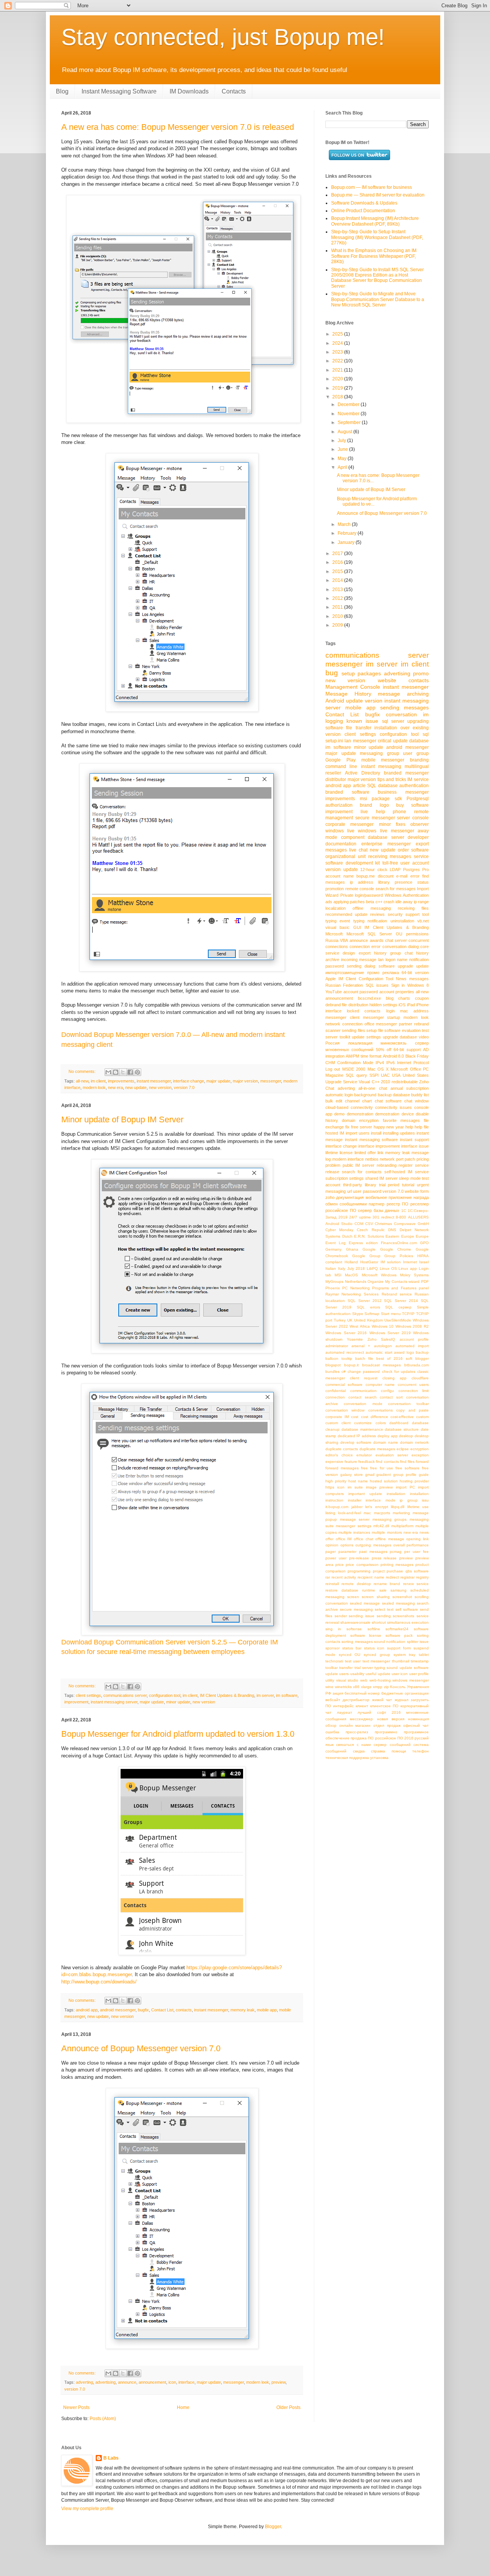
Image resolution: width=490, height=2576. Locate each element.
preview (278, 2382)
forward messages (342, 1468)
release (332, 1172)
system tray (405, 1655)
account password (361, 992)
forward (422, 1462)
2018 (338, 397)
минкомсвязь (394, 1043)
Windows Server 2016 (346, 1333)
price (340, 1565)
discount (386, 876)
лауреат (345, 1712)
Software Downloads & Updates (364, 203)
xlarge (366, 1687)
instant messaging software (372, 1140)
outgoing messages (373, 1545)
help (409, 1127)
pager (331, 1552)
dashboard (399, 1423)
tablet (424, 1655)
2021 (338, 370)
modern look (94, 1087)
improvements (121, 1081)
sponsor (332, 1648)
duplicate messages (377, 1449)
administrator (337, 1346)
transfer (346, 1668)
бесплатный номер (362, 1693)
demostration (387, 1114)
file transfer (359, 728)
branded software (347, 792)
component (353, 837)
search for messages (396, 889)
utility (330, 1680)
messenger (271, 1081)
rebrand (421, 1024)
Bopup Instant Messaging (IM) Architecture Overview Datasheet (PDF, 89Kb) (375, 221)
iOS (402, 1005)
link (381, 1153)
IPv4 (380, 1063)
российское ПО (341, 1210)
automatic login (339, 1095)
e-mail (402, 876)
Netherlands (356, 1281)
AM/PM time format (363, 1056)
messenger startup (382, 1017)
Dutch (347, 1236)
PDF (425, 1281)
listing (330, 1513)
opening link (417, 1539)
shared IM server (381, 1178)
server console (413, 818)
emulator (364, 1455)
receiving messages (390, 856)
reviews (377, 914)
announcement (152, 2382)
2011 (338, 607)
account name (340, 876)
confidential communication (351, 1391)
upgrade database (400, 1037)
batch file (364, 1358)
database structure (402, 1429)
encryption (369, 1120)
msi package (375, 799)
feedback (367, 1462)
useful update (378, 1674)
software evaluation (402, 1030)
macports (382, 1513)
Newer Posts (76, 2407)
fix (347, 1127)
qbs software (417, 1571)
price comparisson (362, 1565)
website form (417, 1191)
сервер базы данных (379, 1210)
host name (358, 1481)
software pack (399, 1635)
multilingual (417, 766)
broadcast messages (382, 1365)
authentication (414, 786)
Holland (351, 1262)
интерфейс (343, 1706)
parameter (347, 1552)
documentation (341, 844)
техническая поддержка (347, 1758)
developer (418, 837)
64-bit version (415, 973)
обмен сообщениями (346, 1204)
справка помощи (389, 1751)
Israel (424, 1262)
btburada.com (416, 1365)
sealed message (365, 1603)
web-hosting (380, 1680)
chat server (396, 940)
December (349, 404)
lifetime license (339, 1153)
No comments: (83, 1071)
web (364, 1680)
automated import (412, 1346)
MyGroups (334, 1281)
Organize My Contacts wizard (394, 1281)
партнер (376, 1204)
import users (358, 1133)
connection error (365, 947)
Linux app (408, 1268)
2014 (338, 580)
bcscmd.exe (369, 998)
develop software (356, 1442)
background (365, 1095)
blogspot (333, 1365)
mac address (414, 1011)
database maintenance (362, 1429)
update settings (366, 1037)
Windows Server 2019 (390, 1333)
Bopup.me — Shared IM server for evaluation (378, 195)
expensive (334, 1462)
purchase (395, 1571)
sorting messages (357, 1642)
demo (339, 1114)
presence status (412, 882)
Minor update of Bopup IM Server (122, 1119)
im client (98, 1081)
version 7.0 (184, 1087)
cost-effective (402, 1417)
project (379, 1571)
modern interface (348, 1159)
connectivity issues (394, 1107)
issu (425, 1500)
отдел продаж (387, 1725)
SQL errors (368, 1307)
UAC (385, 1075)
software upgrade (396, 966)
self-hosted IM (398, 1172)
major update (218, 1081)
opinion (332, 1545)
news (424, 1532)
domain (349, 1120)
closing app (394, 1378)
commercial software (344, 1385)
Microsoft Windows (379, 1275)
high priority (336, 1481)
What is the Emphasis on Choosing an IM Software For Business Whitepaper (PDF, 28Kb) (374, 256)
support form (399, 1648)
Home (183, 2407)
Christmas (383, 1224)
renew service (416, 1584)
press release (384, 1558)
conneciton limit (414, 1391)
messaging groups (390, 1519)
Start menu (391, 1314)
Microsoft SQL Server (369, 934)
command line (341, 766)
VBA (344, 940)
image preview (380, 1487)
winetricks (343, 1687)
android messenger (118, 2010)
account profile (414, 1339)
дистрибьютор (356, 1700)
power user (336, 1558)
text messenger (376, 1661)
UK (350, 1320)
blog (390, 998)
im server (265, 1695)
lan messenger (360, 741)
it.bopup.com (337, 1507)
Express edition (363, 1243)
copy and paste (412, 1410)
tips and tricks (392, 780)
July (342, 441)
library (384, 882)
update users (337, 1674)
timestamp (420, 1661)
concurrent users (413, 1385)
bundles (332, 1372)
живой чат (382, 1700)
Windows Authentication (407, 895)
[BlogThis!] (116, 1072)
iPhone (422, 1005)
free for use (381, 1468)
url (350, 1191)
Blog (62, 91)
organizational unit (345, 856)
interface (186, 2382)
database (419, 741)
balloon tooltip (339, 1358)
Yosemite (355, 1339)
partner (406, 1024)
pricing (423, 1159)
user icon (400, 1674)
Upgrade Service (341, 1082)
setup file (375, 1030)
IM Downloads (189, 91)
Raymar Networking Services (352, 1294)
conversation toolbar (408, 1404)
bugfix (143, 2010)
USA (396, 1075)
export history (373, 953)
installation (396, 1494)
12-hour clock (374, 870)
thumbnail (401, 1661)
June (343, 449)
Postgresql (418, 799)
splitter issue (418, 1642)
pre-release (359, 1558)
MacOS (351, 1275)
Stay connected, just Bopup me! (223, 37)
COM (359, 1224)
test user (353, 1661)
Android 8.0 (393, 1056)
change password (364, 1372)
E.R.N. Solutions (369, 1236)
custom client (338, 1423)
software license (366, 1635)
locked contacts (364, 1011)
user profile (419, 1674)
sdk (398, 799)
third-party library (360, 1185)
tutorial (408, 1185)
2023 (338, 352)
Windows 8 (418, 985)
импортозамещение (345, 973)
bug (332, 673)
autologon (383, 1346)
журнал (402, 1700)
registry (422, 1577)
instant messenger (154, 1081)
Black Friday (417, 1056)
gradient (384, 1475)
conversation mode (363, 1404)
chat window (416, 1101)
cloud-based (337, 1107)
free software (408, 1468)
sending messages (404, 707)
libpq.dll (398, 1507)
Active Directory (363, 773)
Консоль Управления (409, 1687)
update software (414, 1668)
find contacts (387, 1462)
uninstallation (402, 921)
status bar (352, 1648)
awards (377, 940)
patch (410, 1159)
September (350, 423)
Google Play (341, 760)
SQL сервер (398, 1307)
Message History (348, 694)
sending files (353, 1030)
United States (416, 1075)
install (376, 1133)
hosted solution (384, 1481)
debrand (333, 1005)
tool (425, 914)
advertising (105, 2382)
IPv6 (390, 1063)
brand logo (374, 805)
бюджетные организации (405, 1693)
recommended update (346, 914)
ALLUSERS (418, 1217)
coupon (422, 998)
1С (404, 1211)
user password (367, 1191)
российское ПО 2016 (394, 1738)
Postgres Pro (416, 870)
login (390, 1011)
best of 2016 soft (394, 1358)
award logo (404, 1352)
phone (399, 812)
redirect (392, 1577)
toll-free (390, 863)
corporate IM (337, 1417)
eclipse (403, 1449)
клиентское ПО (384, 1706)
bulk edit (334, 1101)
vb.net (423, 921)
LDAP (395, 870)
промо (373, 973)
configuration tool (165, 1695)
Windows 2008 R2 (412, 1326)
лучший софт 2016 (379, 1712)
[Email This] (108, 1072)
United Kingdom (368, 1320)
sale (383, 1590)
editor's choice (339, 1455)
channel (352, 1101)
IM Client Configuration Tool (366, 979)
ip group (409, 1500)
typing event (338, 921)
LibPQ (372, 1268)
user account (415, 863)
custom (422, 1417)
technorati (334, 1661)
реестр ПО (398, 1204)
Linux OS (388, 1268)
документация (350, 1197)
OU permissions (412, 934)
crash (389, 902)
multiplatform (402, 1526)
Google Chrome (396, 1249)
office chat (363, 1539)
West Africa (360, 1326)
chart (367, 1101)
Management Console (353, 687)
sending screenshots (396, 1616)
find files (407, 1462)
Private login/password (362, 895)
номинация (418, 1719)
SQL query (356, 1075)
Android (335, 701)
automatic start (379, 1352)
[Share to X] (123, 1072)
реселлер (420, 1204)
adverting (84, 2382)
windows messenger (411, 1680)
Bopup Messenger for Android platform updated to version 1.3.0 (178, 1734)
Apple (331, 979)
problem (333, 1165)
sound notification (390, 1642)
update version (364, 701)
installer (355, 1500)
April (343, 467)
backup (422, 1352)
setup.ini (334, 741)
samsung (399, 1590)
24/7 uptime (360, 1217)
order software (413, 850)
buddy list (420, 1095)
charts (404, 998)
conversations (381, 1410)
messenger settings (353, 1526)
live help (373, 812)
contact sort (391, 1397)
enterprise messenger (386, 844)
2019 (338, 388)
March (345, 524)
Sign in (398, 985)
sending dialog (361, 966)
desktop (406, 1436)
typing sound (386, 1668)
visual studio (347, 1680)
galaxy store (352, 1475)
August (345, 432)
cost (355, 1417)
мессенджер (361, 1719)
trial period (389, 1185)
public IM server (359, 1165)
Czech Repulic (371, 1230)
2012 (338, 598)
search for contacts (362, 1172)
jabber (357, 1507)
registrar (408, 1577)
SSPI (374, 1075)
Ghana (352, 1249)
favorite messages (401, 1120)
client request (364, 1378)
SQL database (382, 786)
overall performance (411, 1545)
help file (422, 1127)
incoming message (359, 960)
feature (351, 1462)
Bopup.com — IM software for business (372, 187)
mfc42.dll (381, 1526)
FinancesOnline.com (399, 1243)
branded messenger (406, 773)
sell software (407, 1609)
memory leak (243, 2010)
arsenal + (361, 1346)
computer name (380, 1385)
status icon (374, 1648)
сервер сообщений (392, 1745)
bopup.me (366, 876)
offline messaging (372, 908)
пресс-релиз (357, 1732)
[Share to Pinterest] (137, 1072)
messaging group (380, 753)
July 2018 (356, 1268)
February (348, 533)
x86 (356, 1687)
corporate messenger (350, 824)
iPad (411, 1005)
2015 (338, 572)
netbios (372, 1159)
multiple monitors (387, 1532)
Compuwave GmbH (411, 1224)
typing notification (370, 921)
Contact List (162, 2010)
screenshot (402, 1597)
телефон (421, 1751)
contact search (363, 1397)
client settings (88, 1695)
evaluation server (392, 1455)
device (408, 1114)
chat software (388, 1101)
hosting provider (414, 1481)
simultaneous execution (408, 1622)
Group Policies (399, 1256)
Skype (358, 1314)
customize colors (370, 1423)
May (343, 459)
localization (336, 908)
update (422, 966)
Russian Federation (344, 985)
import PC (405, 1487)
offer (329, 1539)
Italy (342, 1268)
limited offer (365, 1153)
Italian (331, 1268)
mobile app (267, 2010)
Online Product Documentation (363, 211)
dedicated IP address (357, 1436)
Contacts (234, 91)
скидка (359, 1751)
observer (420, 824)
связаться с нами (354, 1745)
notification (419, 960)
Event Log (336, 1243)
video (424, 1037)
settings (356, 1178)
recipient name (371, 1577)
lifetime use (418, 1507)
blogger (422, 1358)
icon (172, 2382)
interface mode (381, 1500)
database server (386, 837)
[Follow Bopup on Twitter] (359, 159)
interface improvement (379, 1146)
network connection (344, 1024)
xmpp (378, 1687)
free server (362, 1127)
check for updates (399, 1372)
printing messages (397, 1565)
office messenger (381, 1024)
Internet (410, 1262)
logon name (397, 960)
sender (341, 1616)
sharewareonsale (355, 1622)
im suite (355, 1487)
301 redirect (383, 1217)
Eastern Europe (400, 1236)
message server (355, 1519)
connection (335, 1397)
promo (421, 673)
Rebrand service (397, 1294)
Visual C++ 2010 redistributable (388, 1082)
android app (87, 2010)
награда (421, 1197)
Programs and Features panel (400, 1288)
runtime (369, 1590)
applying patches (349, 902)
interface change (189, 1081)
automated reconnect (345, 1352)
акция (338, 1693)
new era (115, 1087)
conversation (401, 714)
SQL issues (377, 985)
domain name (386, 1442)
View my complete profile (87, 2509)
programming (359, 1571)
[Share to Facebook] (130, 1072)
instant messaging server (114, 1702)
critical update (393, 741)
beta (370, 902)
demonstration (360, 1114)
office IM (344, 1539)
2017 (338, 554)
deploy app (388, 1436)
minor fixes (392, 824)
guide (424, 1475)
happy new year (389, 1127)
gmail (370, 1475)
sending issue (362, 1616)
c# (344, 1372)
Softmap (372, 1314)
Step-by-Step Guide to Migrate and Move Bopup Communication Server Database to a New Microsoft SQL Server (378, 299)
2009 (338, 625)
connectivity (362, 1107)
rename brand (387, 1584)
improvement (76, 1702)
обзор (331, 1725)
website (387, 680)
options (347, 1545)
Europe (422, 1236)
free (364, 1468)
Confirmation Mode (355, 1063)
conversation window (345, 1410)
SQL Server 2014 (401, 1301)
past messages (373, 1552)
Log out (333, 1069)
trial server (364, 1668)
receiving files (413, 908)
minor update (178, 1702)
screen (353, 1597)
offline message (390, 1539)
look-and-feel (350, 1513)
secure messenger (375, 818)
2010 (338, 616)
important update (365, 1494)
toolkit (345, 1037)
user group (416, 753)
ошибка (332, 1732)
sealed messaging (399, 1603)
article (359, 786)
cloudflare (420, 1378)
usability (357, 1674)
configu (387, 1391)
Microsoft (334, 934)
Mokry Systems (414, 1275)
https (330, 1487)
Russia (332, 940)
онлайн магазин (355, 1725)
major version (245, 1081)
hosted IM (335, 1133)
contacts (184, 2010)
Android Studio (339, 1224)
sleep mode (410, 1178)
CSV (369, 1224)
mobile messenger (383, 760)
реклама (391, 973)
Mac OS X (378, 1069)
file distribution (355, 1005)
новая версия (391, 1719)
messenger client (342, 1017)
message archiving (403, 694)
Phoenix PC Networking (348, 1288)
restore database (342, 1590)
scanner (333, 1030)
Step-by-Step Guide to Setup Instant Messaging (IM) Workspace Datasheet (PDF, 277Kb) (377, 237)
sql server (393, 721)
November (349, 414)
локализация (360, 1043)
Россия (332, 1043)
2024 (338, 343)
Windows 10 (383, 1326)
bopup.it (351, 1365)
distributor (336, 780)
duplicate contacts (342, 1449)
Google (369, 1249)
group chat (401, 953)
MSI (338, 1275)
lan (381, 960)
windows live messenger (386, 831)
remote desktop (356, 1584)
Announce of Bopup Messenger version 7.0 (141, 2048)
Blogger (273, 2527)
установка (379, 1758)
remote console (360, 889)
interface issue (415, 1146)
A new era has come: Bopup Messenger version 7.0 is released (178, 127)
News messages (412, 979)
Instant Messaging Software (119, 91)
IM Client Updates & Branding (227, 1695)
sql (426, 734)
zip (386, 1687)
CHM (330, 1063)
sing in (333, 1629)
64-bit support (407, 1050)
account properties (397, 992)
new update (136, 1087)
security (395, 914)
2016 (338, 562)
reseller (333, 773)
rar (328, 1577)
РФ (328, 1693)
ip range (421, 902)
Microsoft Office (406, 1069)
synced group (377, 1655)
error (415, 876)
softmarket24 (397, 1629)
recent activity (344, 1577)
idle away (404, 902)
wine (329, 1687)
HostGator (369, 1262)
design (349, 953)
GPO (424, 1243)
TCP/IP (408, 1314)
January (347, 542)
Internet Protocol (413, 1063)
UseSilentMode (398, 1320)
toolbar (332, 1668)
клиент (362, 1706)
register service (414, 1165)
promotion (335, 889)
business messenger (403, 792)
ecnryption (420, 1449)
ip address (362, 882)
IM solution (391, 1262)
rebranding (387, 1165)
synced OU (350, 1655)
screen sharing (376, 1597)
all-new (82, 1081)
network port (392, 1159)
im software (287, 1695)
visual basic (337, 927)
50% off (384, 1050)
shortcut (379, 1622)
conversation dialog (401, 947)
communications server (125, 1695)
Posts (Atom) (103, 2419)
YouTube (334, 992)
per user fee (416, 1552)
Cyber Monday (339, 1230)
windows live (340, 831)
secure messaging (356, 1609)
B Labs (111, 2458)
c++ (379, 902)
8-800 (401, 1217)
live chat (358, 850)
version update (342, 870)
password (335, 966)
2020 (338, 379)
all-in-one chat (372, 1088)
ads (329, 902)
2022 (338, 361)
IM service (418, 780)
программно (386, 1732)
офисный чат (416, 1725)
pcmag (396, 1552)
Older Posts (288, 2407)
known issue (362, 721)
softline (374, 1629)
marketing (401, 1513)
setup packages (361, 673)
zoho (330, 1197)
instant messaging (381, 766)
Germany (333, 1249)
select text (384, 1609)
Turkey (340, 1320)
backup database (394, 1095)
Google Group (366, 1256)
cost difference (375, 1417)
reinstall (332, 1584)
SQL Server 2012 (365, 1301)
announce (127, 2382)
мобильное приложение (389, 1197)
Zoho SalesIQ (381, 1339)
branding (419, 760)
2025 (338, 334)
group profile (405, 1475)
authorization (339, 805)
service (421, 856)
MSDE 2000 (354, 1069)
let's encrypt (377, 1507)
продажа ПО (362, 1738)
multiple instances (354, 1532)
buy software (412, 805)
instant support (414, 1140)
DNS (392, 1230)
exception (420, 1455)
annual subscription (410, 1088)
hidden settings (383, 1005)
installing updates (399, 1133)
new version (160, 1087)
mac (367, 1513)
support (412, 914)
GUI (357, 927)
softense (354, 1629)
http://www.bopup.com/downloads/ (99, 1982)
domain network (414, 1442)
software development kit (353, 863)
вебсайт (333, 1700)
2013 (338, 590)
